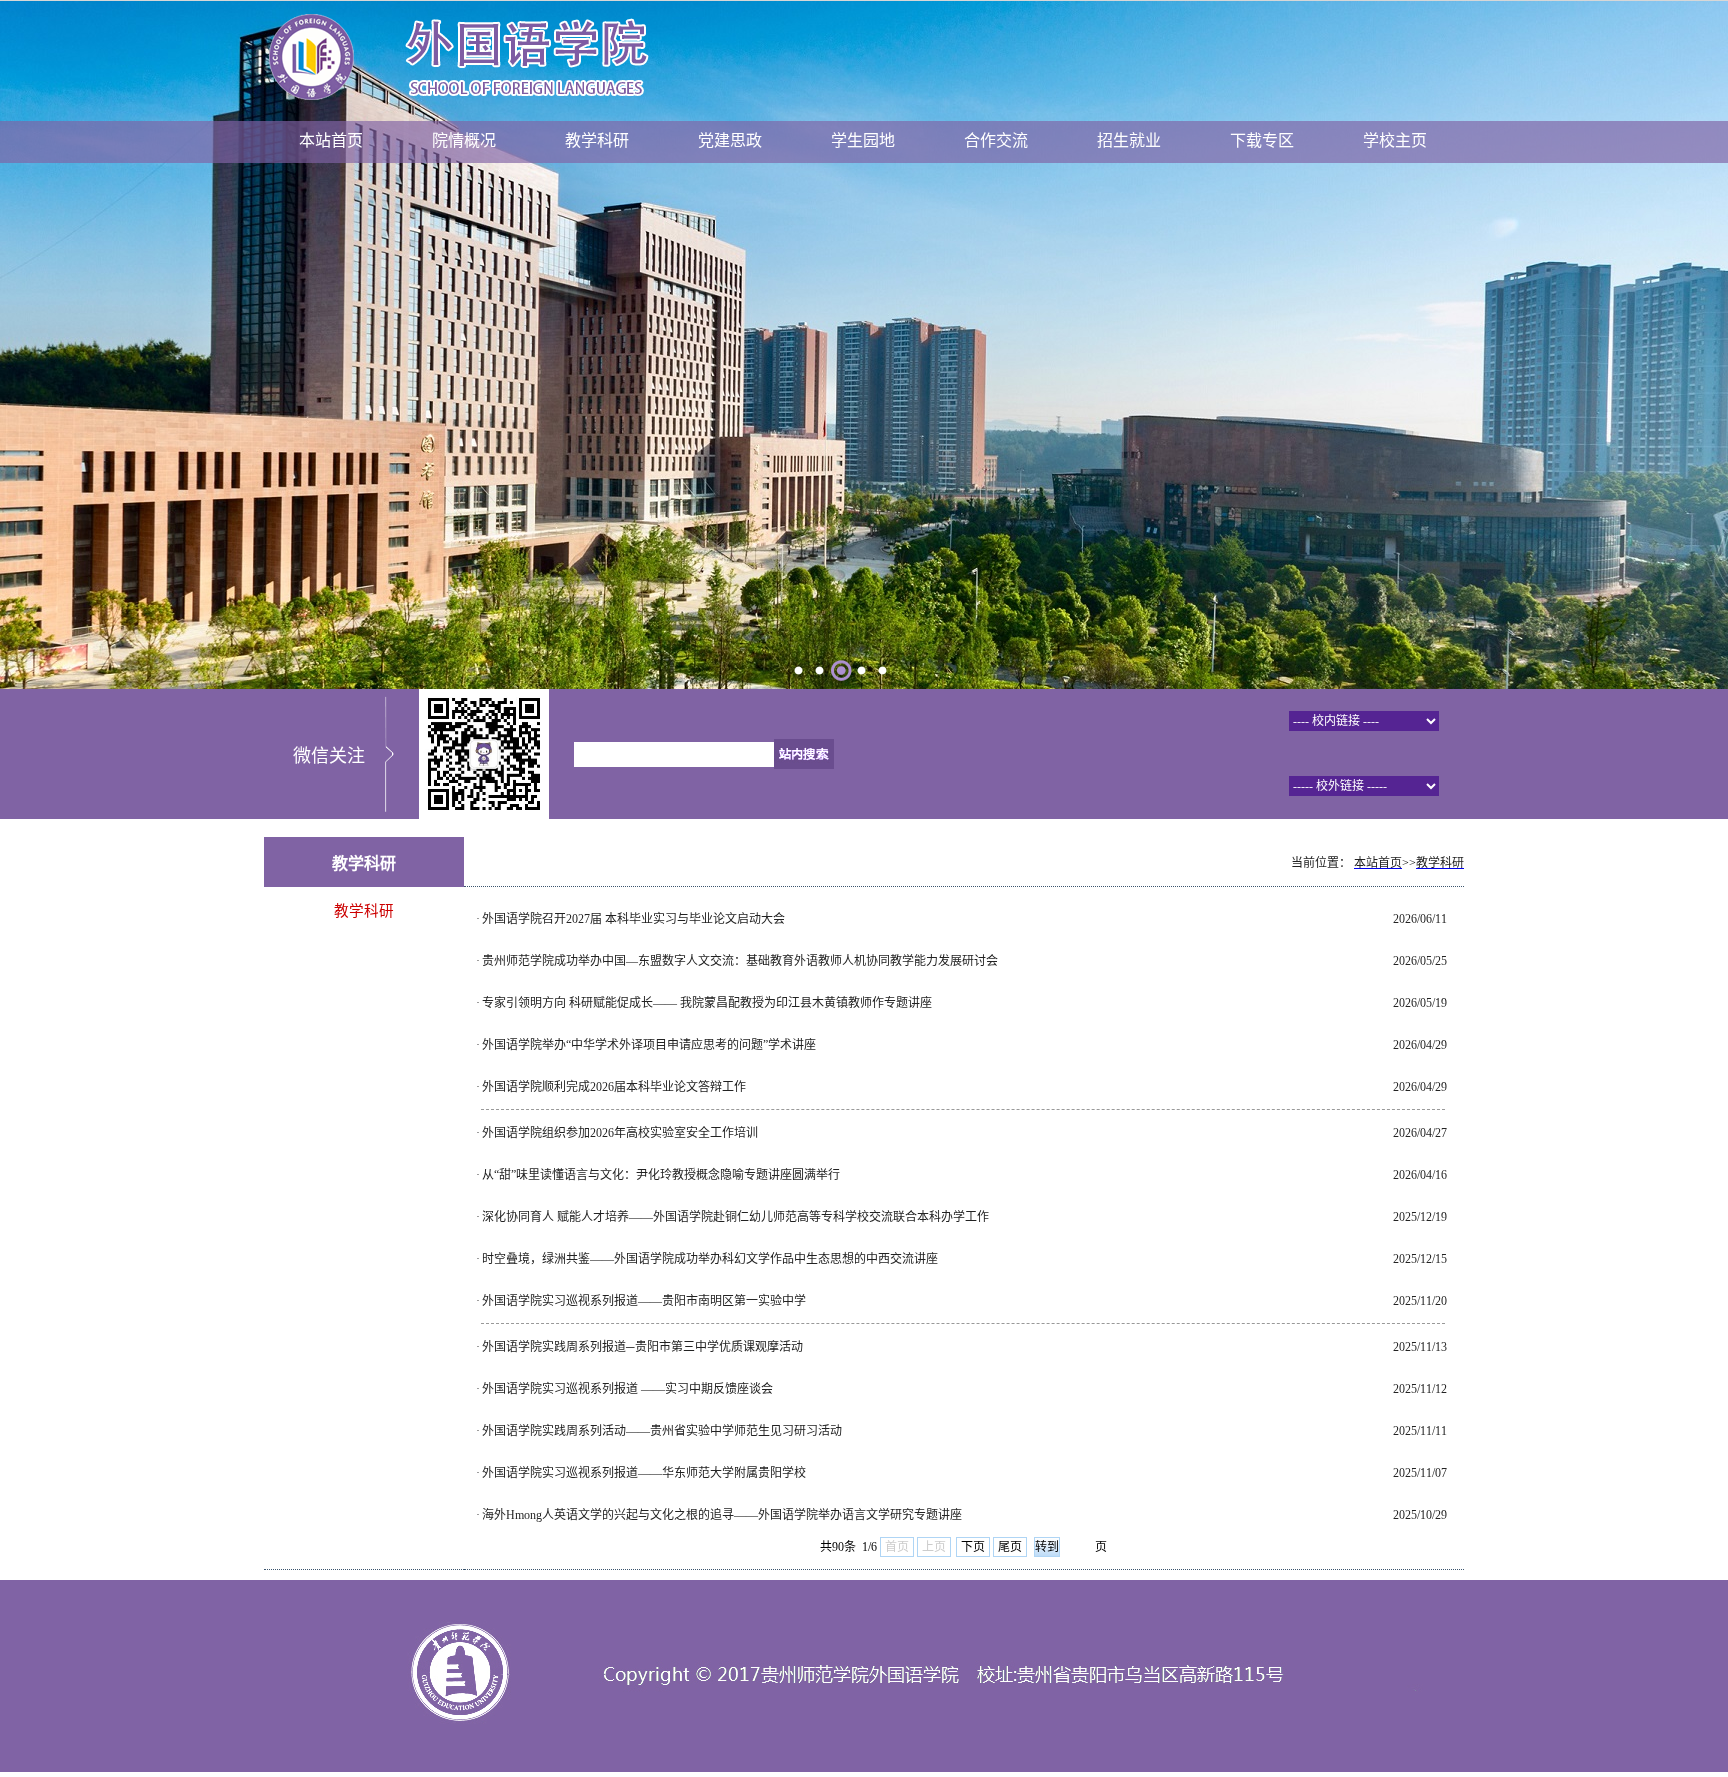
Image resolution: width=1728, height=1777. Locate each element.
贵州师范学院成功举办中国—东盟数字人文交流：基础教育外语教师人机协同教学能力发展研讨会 (740, 961)
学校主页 (1395, 140)
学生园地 (863, 140)
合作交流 (996, 140)
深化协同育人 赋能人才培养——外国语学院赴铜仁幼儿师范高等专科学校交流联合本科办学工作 (735, 1217)
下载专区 (1262, 140)
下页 (973, 1547)
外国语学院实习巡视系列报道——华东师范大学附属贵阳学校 (644, 1473)
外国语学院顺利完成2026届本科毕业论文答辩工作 (614, 1087)
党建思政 (730, 140)
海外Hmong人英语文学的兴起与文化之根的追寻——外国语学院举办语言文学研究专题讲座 (722, 1515)
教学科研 (597, 140)
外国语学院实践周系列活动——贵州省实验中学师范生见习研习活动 (662, 1431)
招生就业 (1129, 140)
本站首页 (331, 140)
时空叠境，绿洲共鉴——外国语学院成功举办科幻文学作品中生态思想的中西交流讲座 (710, 1259)
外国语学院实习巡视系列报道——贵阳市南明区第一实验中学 (644, 1301)
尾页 (1010, 1547)
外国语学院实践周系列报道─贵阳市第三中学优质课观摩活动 (642, 1347)
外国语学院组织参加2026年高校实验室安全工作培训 (620, 1133)
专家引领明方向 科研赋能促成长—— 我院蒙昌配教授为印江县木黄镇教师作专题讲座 (707, 1003)
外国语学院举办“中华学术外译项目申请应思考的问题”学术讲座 (649, 1045)
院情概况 (464, 140)
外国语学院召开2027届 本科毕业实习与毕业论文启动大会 (633, 919)
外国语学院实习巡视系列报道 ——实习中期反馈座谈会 (627, 1389)
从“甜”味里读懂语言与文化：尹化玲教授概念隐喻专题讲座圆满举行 (661, 1175)
